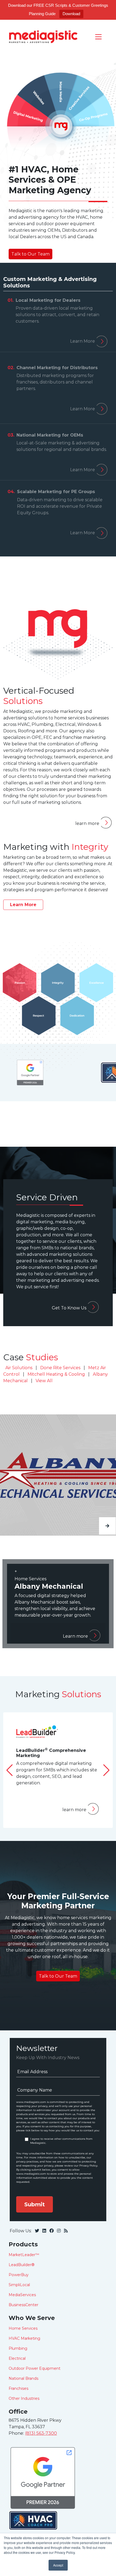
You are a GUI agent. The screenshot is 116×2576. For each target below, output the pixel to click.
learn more (87, 823)
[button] (106, 1777)
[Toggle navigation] (98, 36)
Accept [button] (58, 2565)
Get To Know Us (69, 1308)
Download (71, 14)
